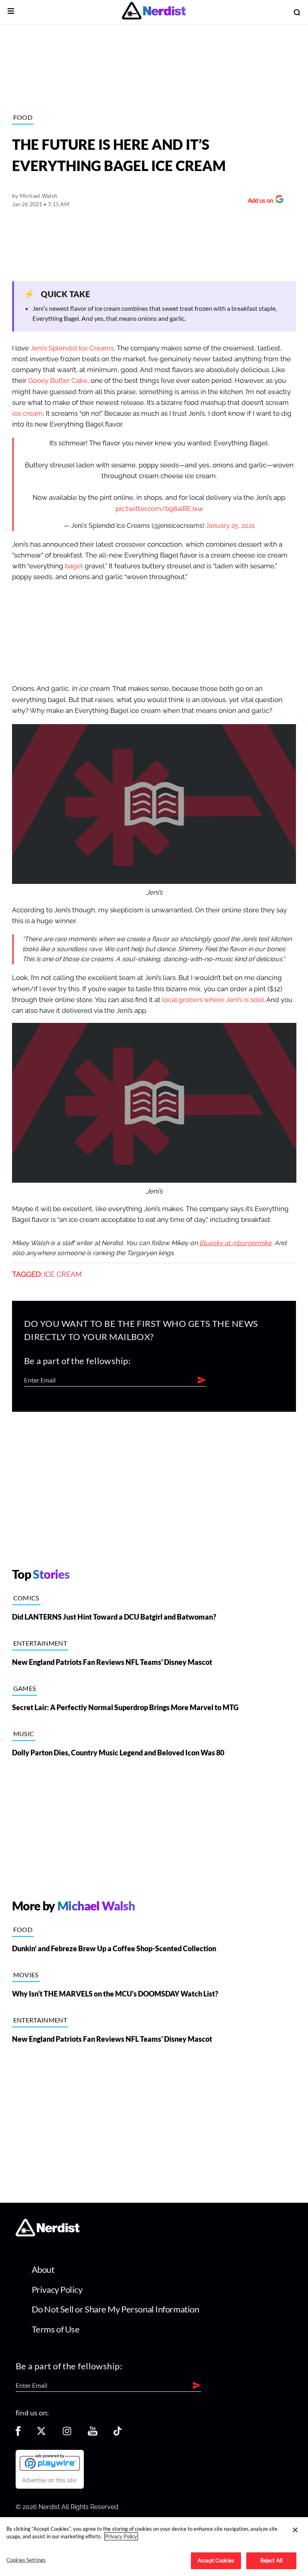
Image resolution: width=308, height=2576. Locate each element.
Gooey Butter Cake (58, 381)
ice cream (27, 414)
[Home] (48, 2234)
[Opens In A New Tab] (50, 2462)
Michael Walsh (39, 196)
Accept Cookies (216, 2560)
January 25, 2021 (230, 526)
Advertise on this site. (50, 2480)
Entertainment (40, 1643)
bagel (74, 566)
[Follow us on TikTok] (118, 2434)
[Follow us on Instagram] (67, 2434)
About (43, 2269)
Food (23, 117)
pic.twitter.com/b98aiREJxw (159, 509)
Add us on (258, 201)
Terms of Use (56, 2329)
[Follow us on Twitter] (41, 2434)
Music (24, 1734)
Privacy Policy (57, 2289)
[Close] (295, 2530)
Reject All (271, 2560)
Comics (26, 1598)
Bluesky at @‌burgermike (235, 1243)
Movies (26, 1975)
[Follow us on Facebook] (18, 2434)
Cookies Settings (26, 2560)
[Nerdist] (154, 12)
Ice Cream (63, 1274)
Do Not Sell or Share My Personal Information (115, 2309)
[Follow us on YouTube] (93, 2434)
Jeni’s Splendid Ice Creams (72, 348)
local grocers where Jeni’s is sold (213, 1000)
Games (25, 1688)
